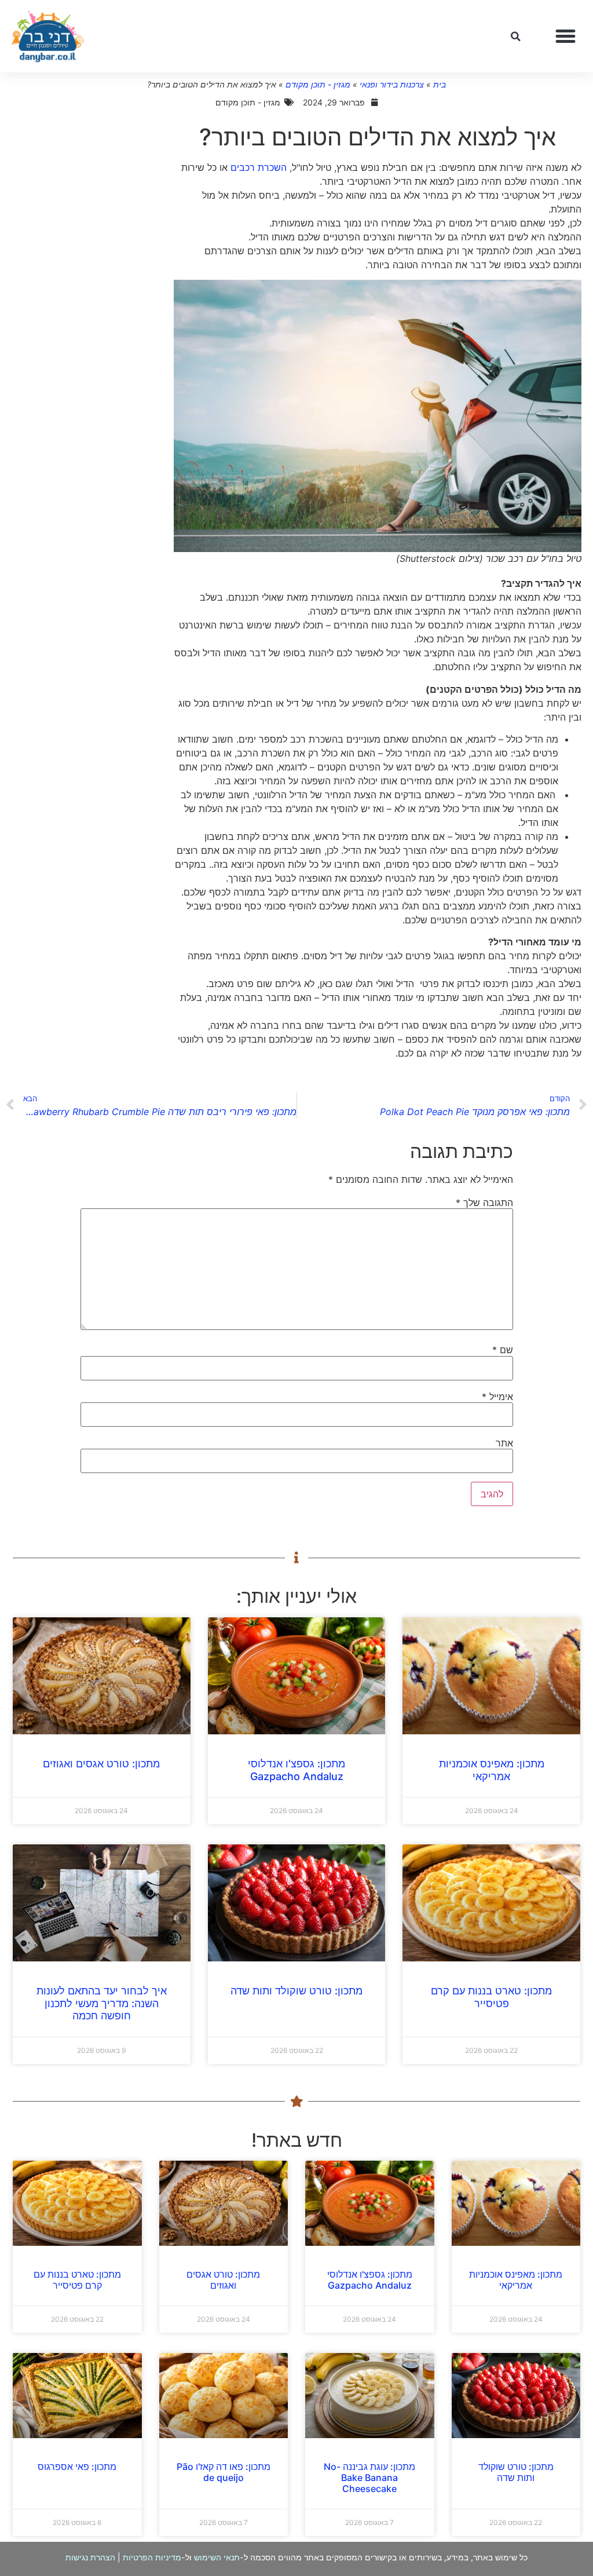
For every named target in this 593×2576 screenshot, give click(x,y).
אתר (504, 1443)
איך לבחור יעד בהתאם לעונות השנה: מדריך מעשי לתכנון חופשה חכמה (102, 2003)
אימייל (497, 1397)
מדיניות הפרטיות (152, 2557)
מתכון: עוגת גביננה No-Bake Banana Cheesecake (369, 2478)
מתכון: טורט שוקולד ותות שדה (296, 1991)
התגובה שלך (484, 1203)
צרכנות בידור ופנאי (392, 84)
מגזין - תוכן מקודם (318, 84)
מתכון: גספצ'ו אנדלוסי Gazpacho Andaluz (296, 1770)
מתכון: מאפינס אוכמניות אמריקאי (492, 1770)
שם (503, 1350)
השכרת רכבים (259, 167)
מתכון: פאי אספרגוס (77, 2467)
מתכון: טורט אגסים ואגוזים (101, 1764)
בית (440, 84)
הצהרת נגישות (90, 2557)
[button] (566, 36)
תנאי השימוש (217, 2557)
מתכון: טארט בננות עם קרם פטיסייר (491, 1997)
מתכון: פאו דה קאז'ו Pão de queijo (224, 2472)
